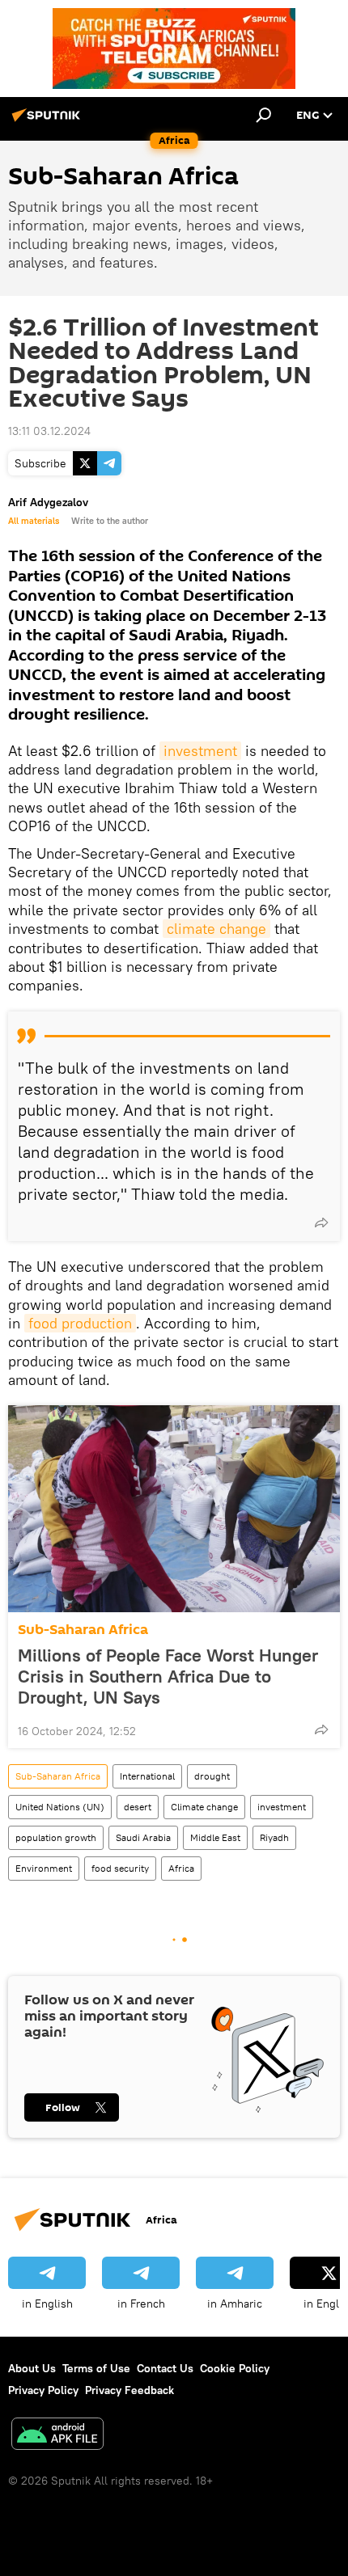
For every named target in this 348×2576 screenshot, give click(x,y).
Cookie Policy (235, 2368)
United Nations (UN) (60, 1807)
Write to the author (110, 521)
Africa (181, 1868)
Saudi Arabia (143, 1837)
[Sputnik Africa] (49, 121)
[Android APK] (57, 2436)
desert (138, 1807)
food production (80, 1323)
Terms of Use (96, 2368)
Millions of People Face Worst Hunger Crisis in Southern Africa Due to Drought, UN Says (168, 1676)
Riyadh (274, 1837)
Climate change (204, 1807)
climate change (216, 929)
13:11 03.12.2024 (49, 431)
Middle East (215, 1837)
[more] (321, 1223)
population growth (56, 1837)
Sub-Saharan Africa (83, 1630)
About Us (32, 2368)
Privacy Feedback (129, 2390)
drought (212, 1776)
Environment (44, 1868)
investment (200, 751)
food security (120, 1868)
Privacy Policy (43, 2390)
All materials (34, 521)
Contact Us (165, 2368)
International (147, 1776)
